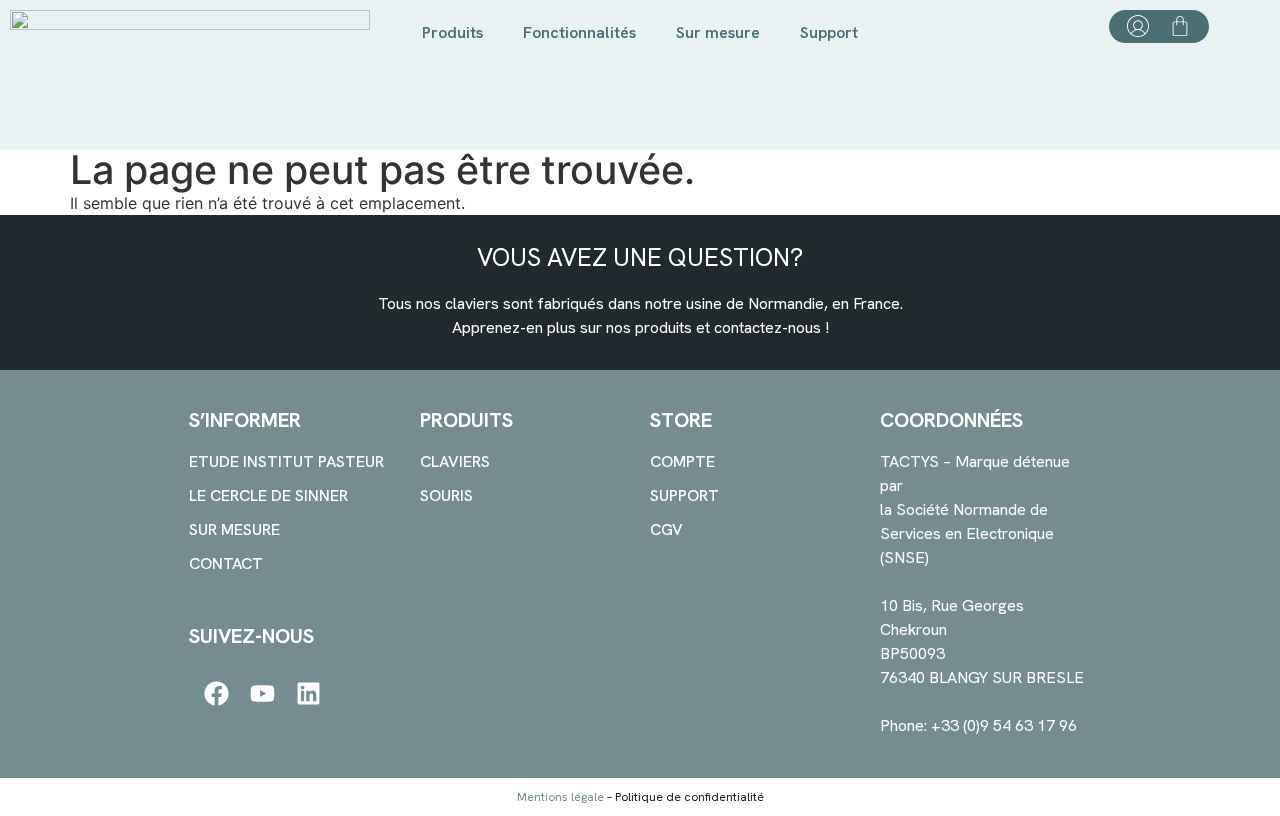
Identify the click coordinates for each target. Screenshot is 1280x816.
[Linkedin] (308, 693)
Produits (452, 32)
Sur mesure (718, 32)
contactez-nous (767, 327)
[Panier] (1180, 26)
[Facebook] (216, 693)
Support (829, 32)
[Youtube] (262, 693)
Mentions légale (560, 797)
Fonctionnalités (579, 32)
